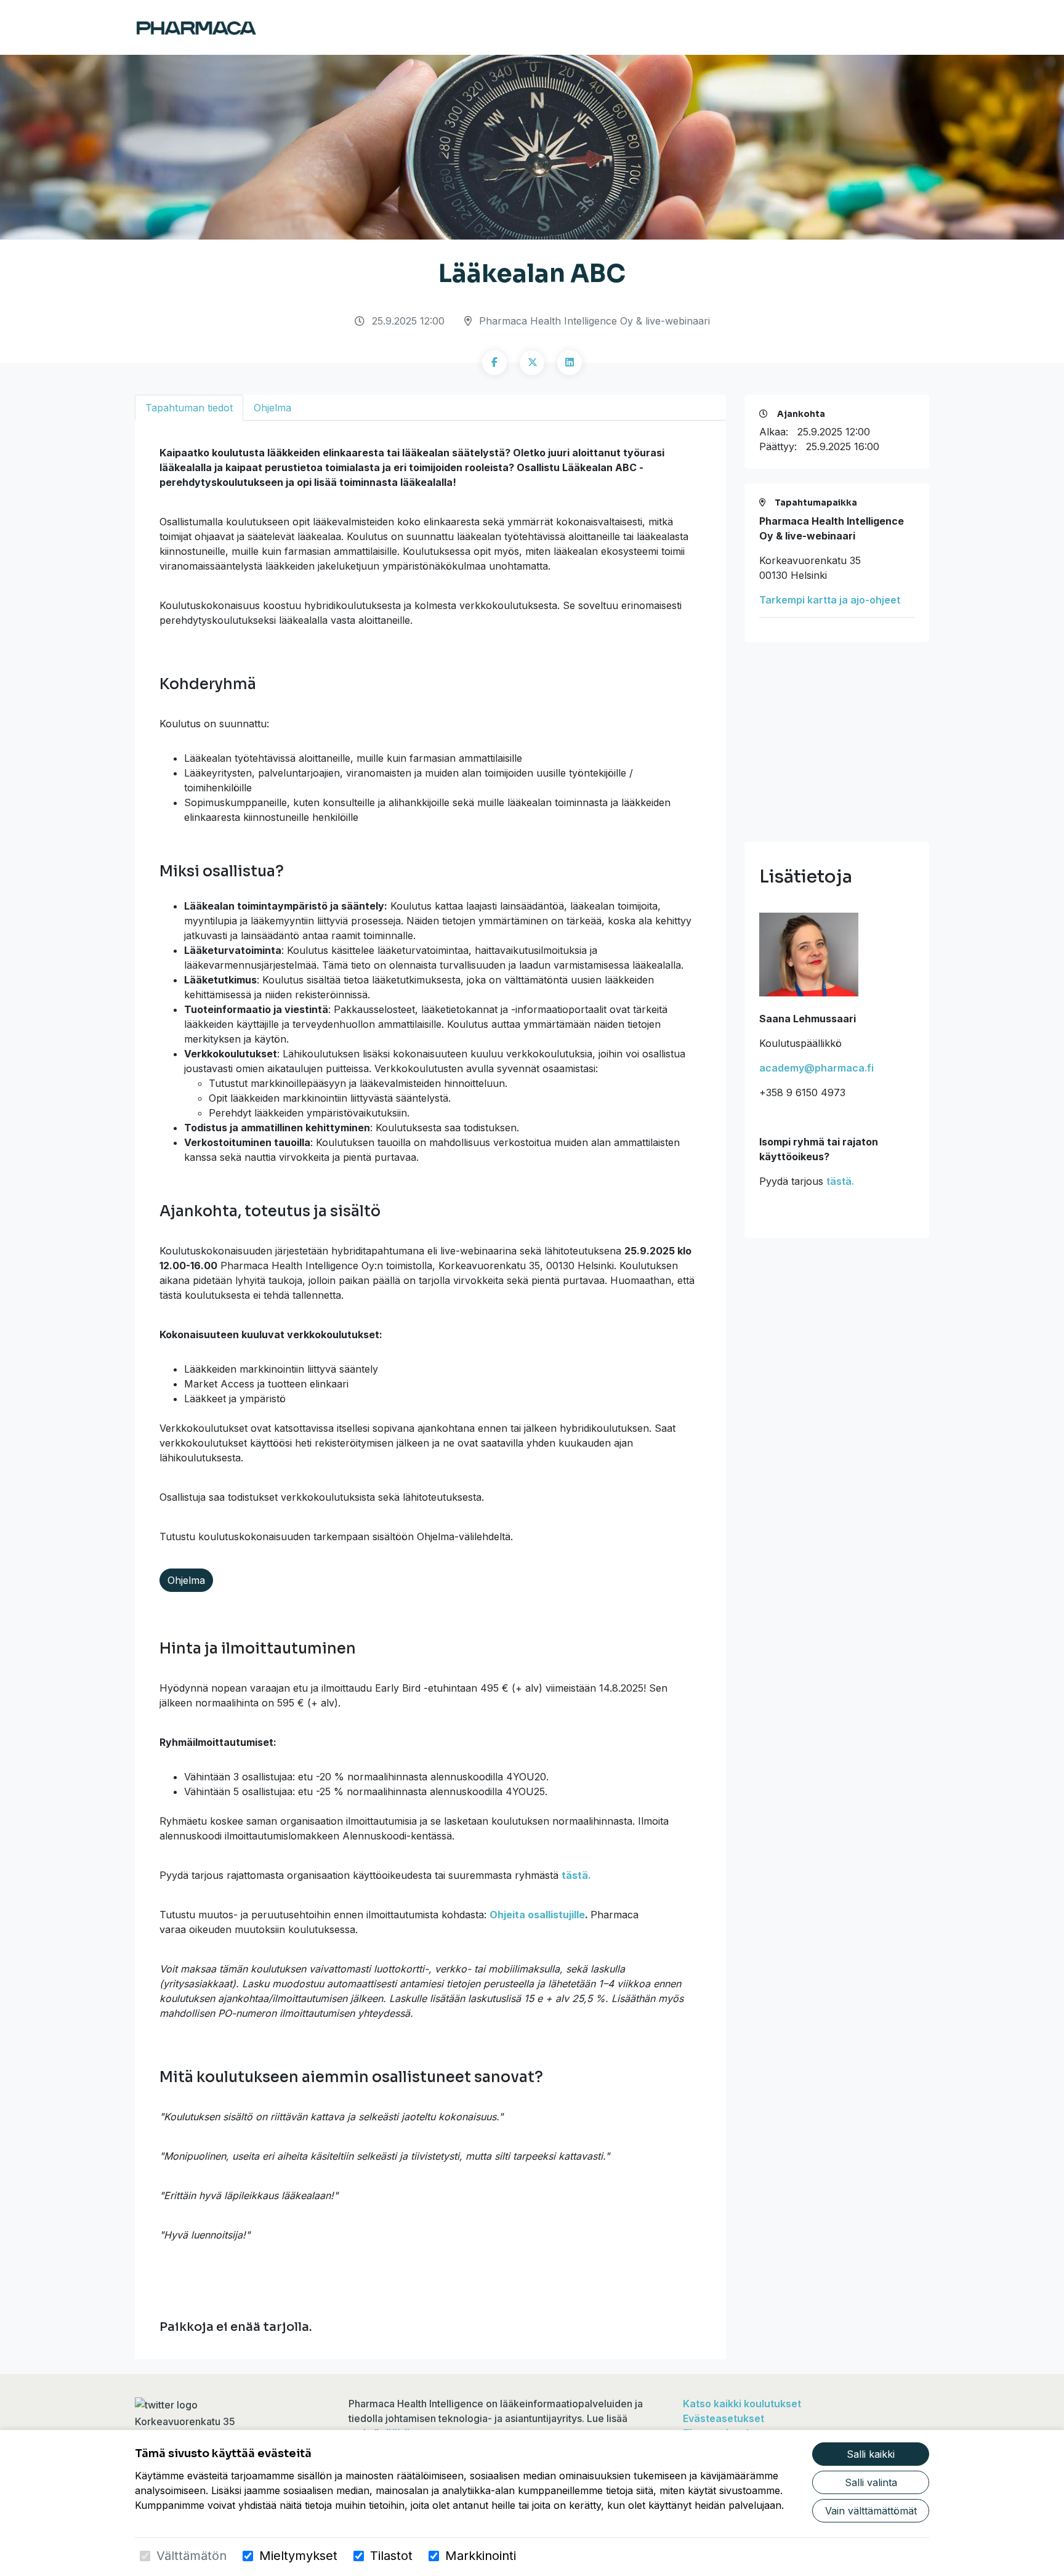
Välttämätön (191, 2556)
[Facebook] (494, 363)
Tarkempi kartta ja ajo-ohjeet (830, 600)
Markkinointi (481, 2556)
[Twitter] (532, 363)
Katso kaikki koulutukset (742, 2404)
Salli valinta (871, 2482)
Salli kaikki (871, 2454)
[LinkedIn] (570, 363)
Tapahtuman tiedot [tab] (189, 408)
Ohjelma (186, 1580)
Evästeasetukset (723, 2418)
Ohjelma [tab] (272, 408)
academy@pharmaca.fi (816, 1068)
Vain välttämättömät (871, 2511)
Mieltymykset (298, 2556)
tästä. (576, 1875)
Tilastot (391, 2556)
